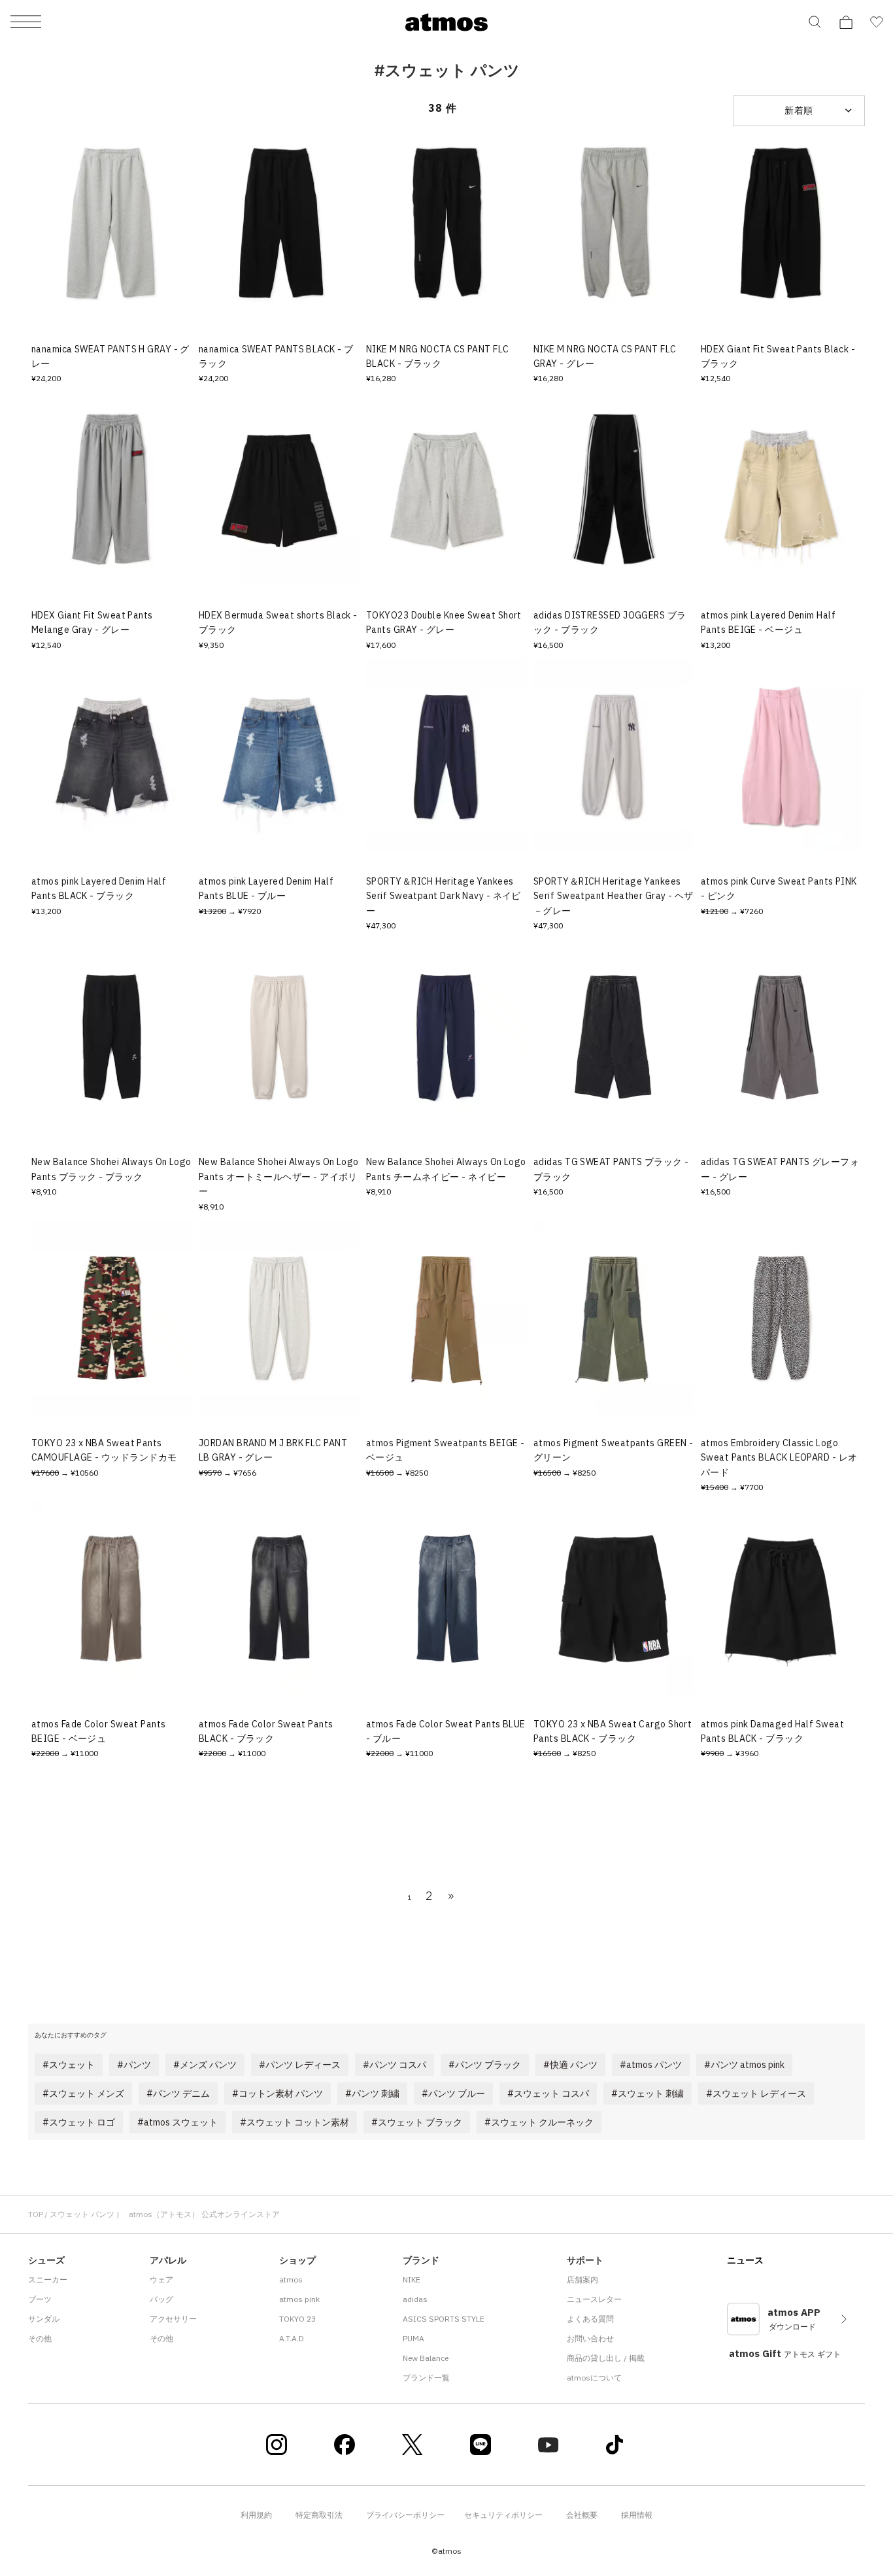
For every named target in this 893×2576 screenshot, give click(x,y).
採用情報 (637, 2515)
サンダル (44, 2319)
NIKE (412, 2279)
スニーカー (48, 2279)
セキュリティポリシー (503, 2515)
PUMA (413, 2338)
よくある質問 (590, 2319)
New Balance (426, 2358)
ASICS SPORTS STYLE (444, 2319)
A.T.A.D (292, 2338)
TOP (36, 2214)
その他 (40, 2338)
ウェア (161, 2279)
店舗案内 (582, 2279)
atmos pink (299, 2299)
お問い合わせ (590, 2338)
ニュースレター (594, 2299)
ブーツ (40, 2299)
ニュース (745, 2260)
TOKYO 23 (297, 2319)
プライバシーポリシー (405, 2515)
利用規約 (256, 2515)
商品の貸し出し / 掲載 (606, 2358)
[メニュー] (26, 23)
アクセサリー (173, 2319)
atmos (291, 2279)
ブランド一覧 (426, 2378)
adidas (415, 2299)
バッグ (161, 2299)
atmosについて (594, 2378)
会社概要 (582, 2515)
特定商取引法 (319, 2515)
